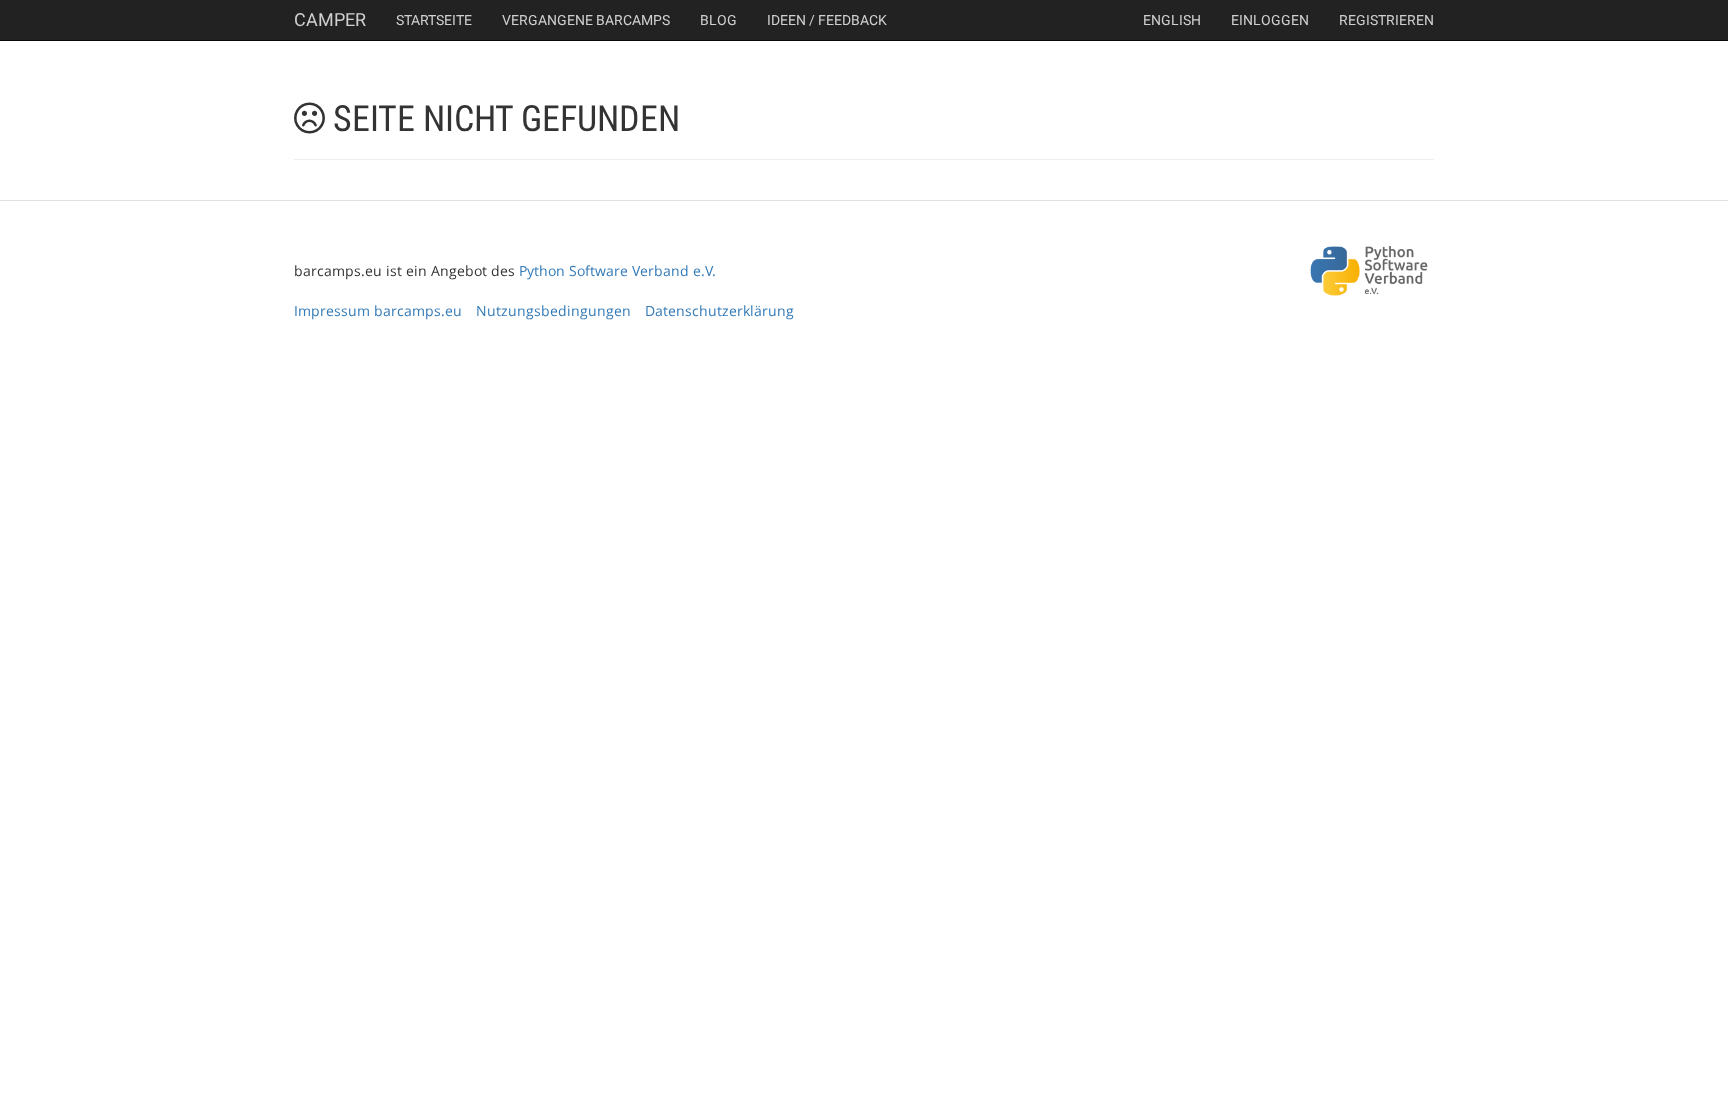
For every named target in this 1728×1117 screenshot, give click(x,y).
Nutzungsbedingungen (553, 310)
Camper (330, 19)
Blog (718, 20)
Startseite (434, 20)
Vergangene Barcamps (586, 20)
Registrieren (1386, 20)
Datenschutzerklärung (719, 310)
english (1172, 20)
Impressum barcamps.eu (378, 310)
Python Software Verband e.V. (617, 270)
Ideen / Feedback (827, 20)
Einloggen (1270, 20)
